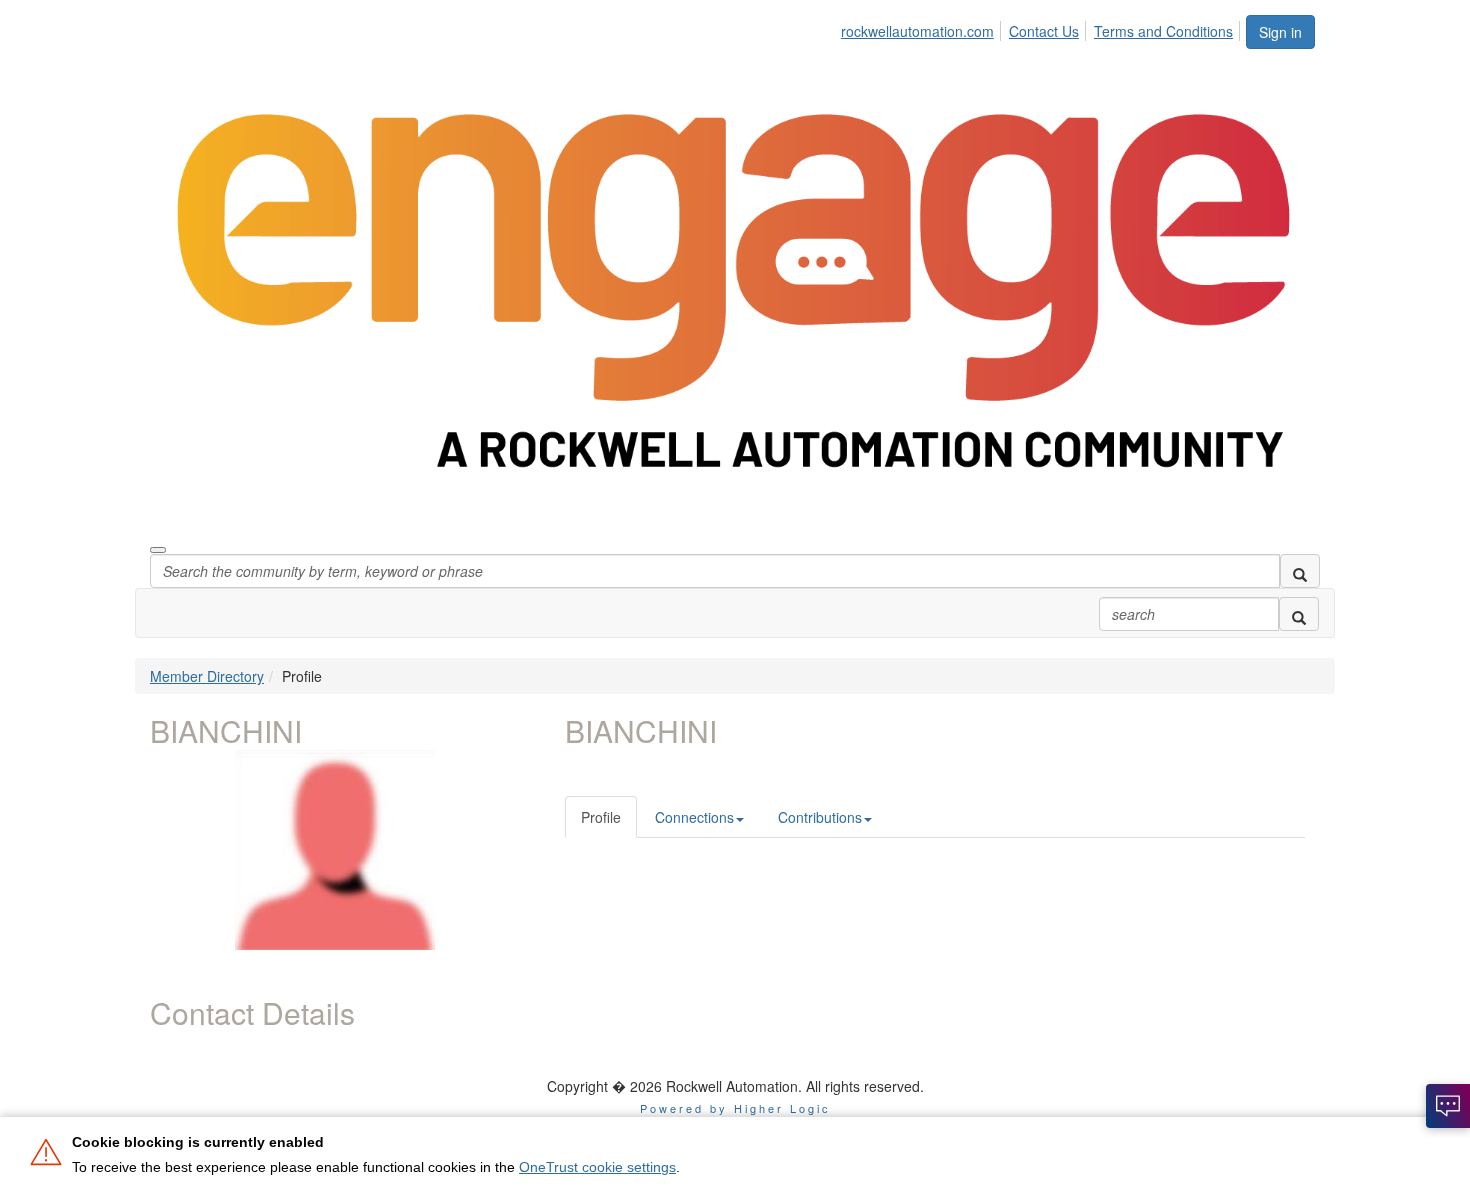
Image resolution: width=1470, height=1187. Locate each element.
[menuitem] (923, 28)
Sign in (1280, 32)
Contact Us (1044, 31)
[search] (1300, 571)
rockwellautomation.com (917, 31)
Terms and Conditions (1163, 31)
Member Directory (207, 676)
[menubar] (1042, 28)
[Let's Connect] (1448, 1106)
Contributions (820, 817)
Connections (694, 817)
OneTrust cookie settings (597, 1167)
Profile (601, 817)
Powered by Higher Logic (735, 1108)
